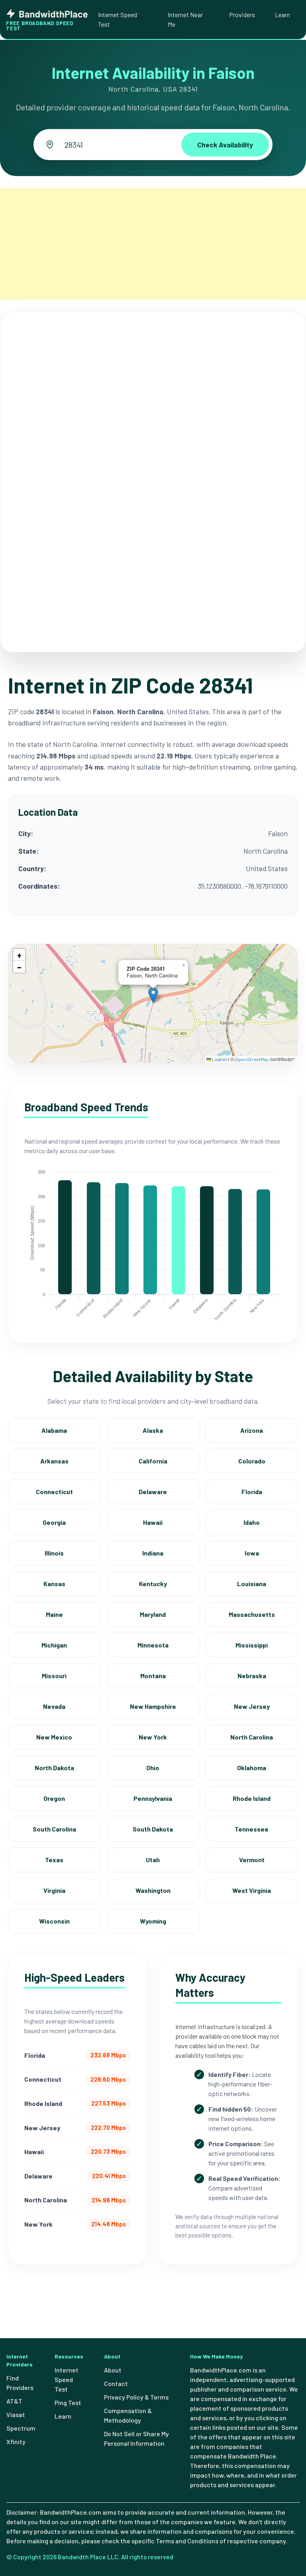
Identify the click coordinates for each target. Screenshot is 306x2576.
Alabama (54, 1430)
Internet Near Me (185, 19)
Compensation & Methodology (128, 2415)
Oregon (54, 1798)
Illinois (54, 1553)
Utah (153, 1860)
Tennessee (252, 1829)
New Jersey (252, 1706)
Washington (153, 1890)
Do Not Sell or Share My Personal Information (136, 2438)
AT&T (14, 2401)
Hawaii (153, 1522)
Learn (282, 15)
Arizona (252, 1430)
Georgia (54, 1522)
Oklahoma (252, 1768)
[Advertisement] (153, 244)
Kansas (54, 1584)
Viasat (16, 2414)
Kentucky (153, 1584)
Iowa (252, 1553)
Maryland (153, 1614)
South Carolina (54, 1829)
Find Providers (20, 2383)
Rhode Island (252, 1798)
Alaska (153, 1430)
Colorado (252, 1461)
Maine (54, 1614)
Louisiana (252, 1584)
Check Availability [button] (225, 145)
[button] (153, 995)
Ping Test (68, 2403)
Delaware (153, 1492)
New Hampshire (153, 1706)
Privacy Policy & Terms (136, 2397)
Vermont (252, 1860)
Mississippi (252, 1645)
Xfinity (16, 2442)
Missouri (54, 1676)
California (153, 1461)
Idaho (252, 1522)
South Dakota (153, 1829)
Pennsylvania (153, 1798)
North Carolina (252, 1737)
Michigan (54, 1645)
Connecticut (54, 1492)
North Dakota (54, 1768)
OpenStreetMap (252, 1059)
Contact (116, 2383)
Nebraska (252, 1676)
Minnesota (153, 1645)
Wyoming (153, 1921)
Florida (252, 1492)
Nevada (54, 1706)
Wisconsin (54, 1921)
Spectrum (21, 2428)
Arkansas (54, 1461)
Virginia (54, 1890)
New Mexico (54, 1737)
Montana (153, 1676)
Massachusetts (252, 1614)
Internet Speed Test (118, 19)
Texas (54, 1860)
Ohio (153, 1768)
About (113, 2370)
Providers (242, 15)
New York (153, 1737)
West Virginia (252, 1890)
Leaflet (219, 1059)
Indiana (153, 1553)
